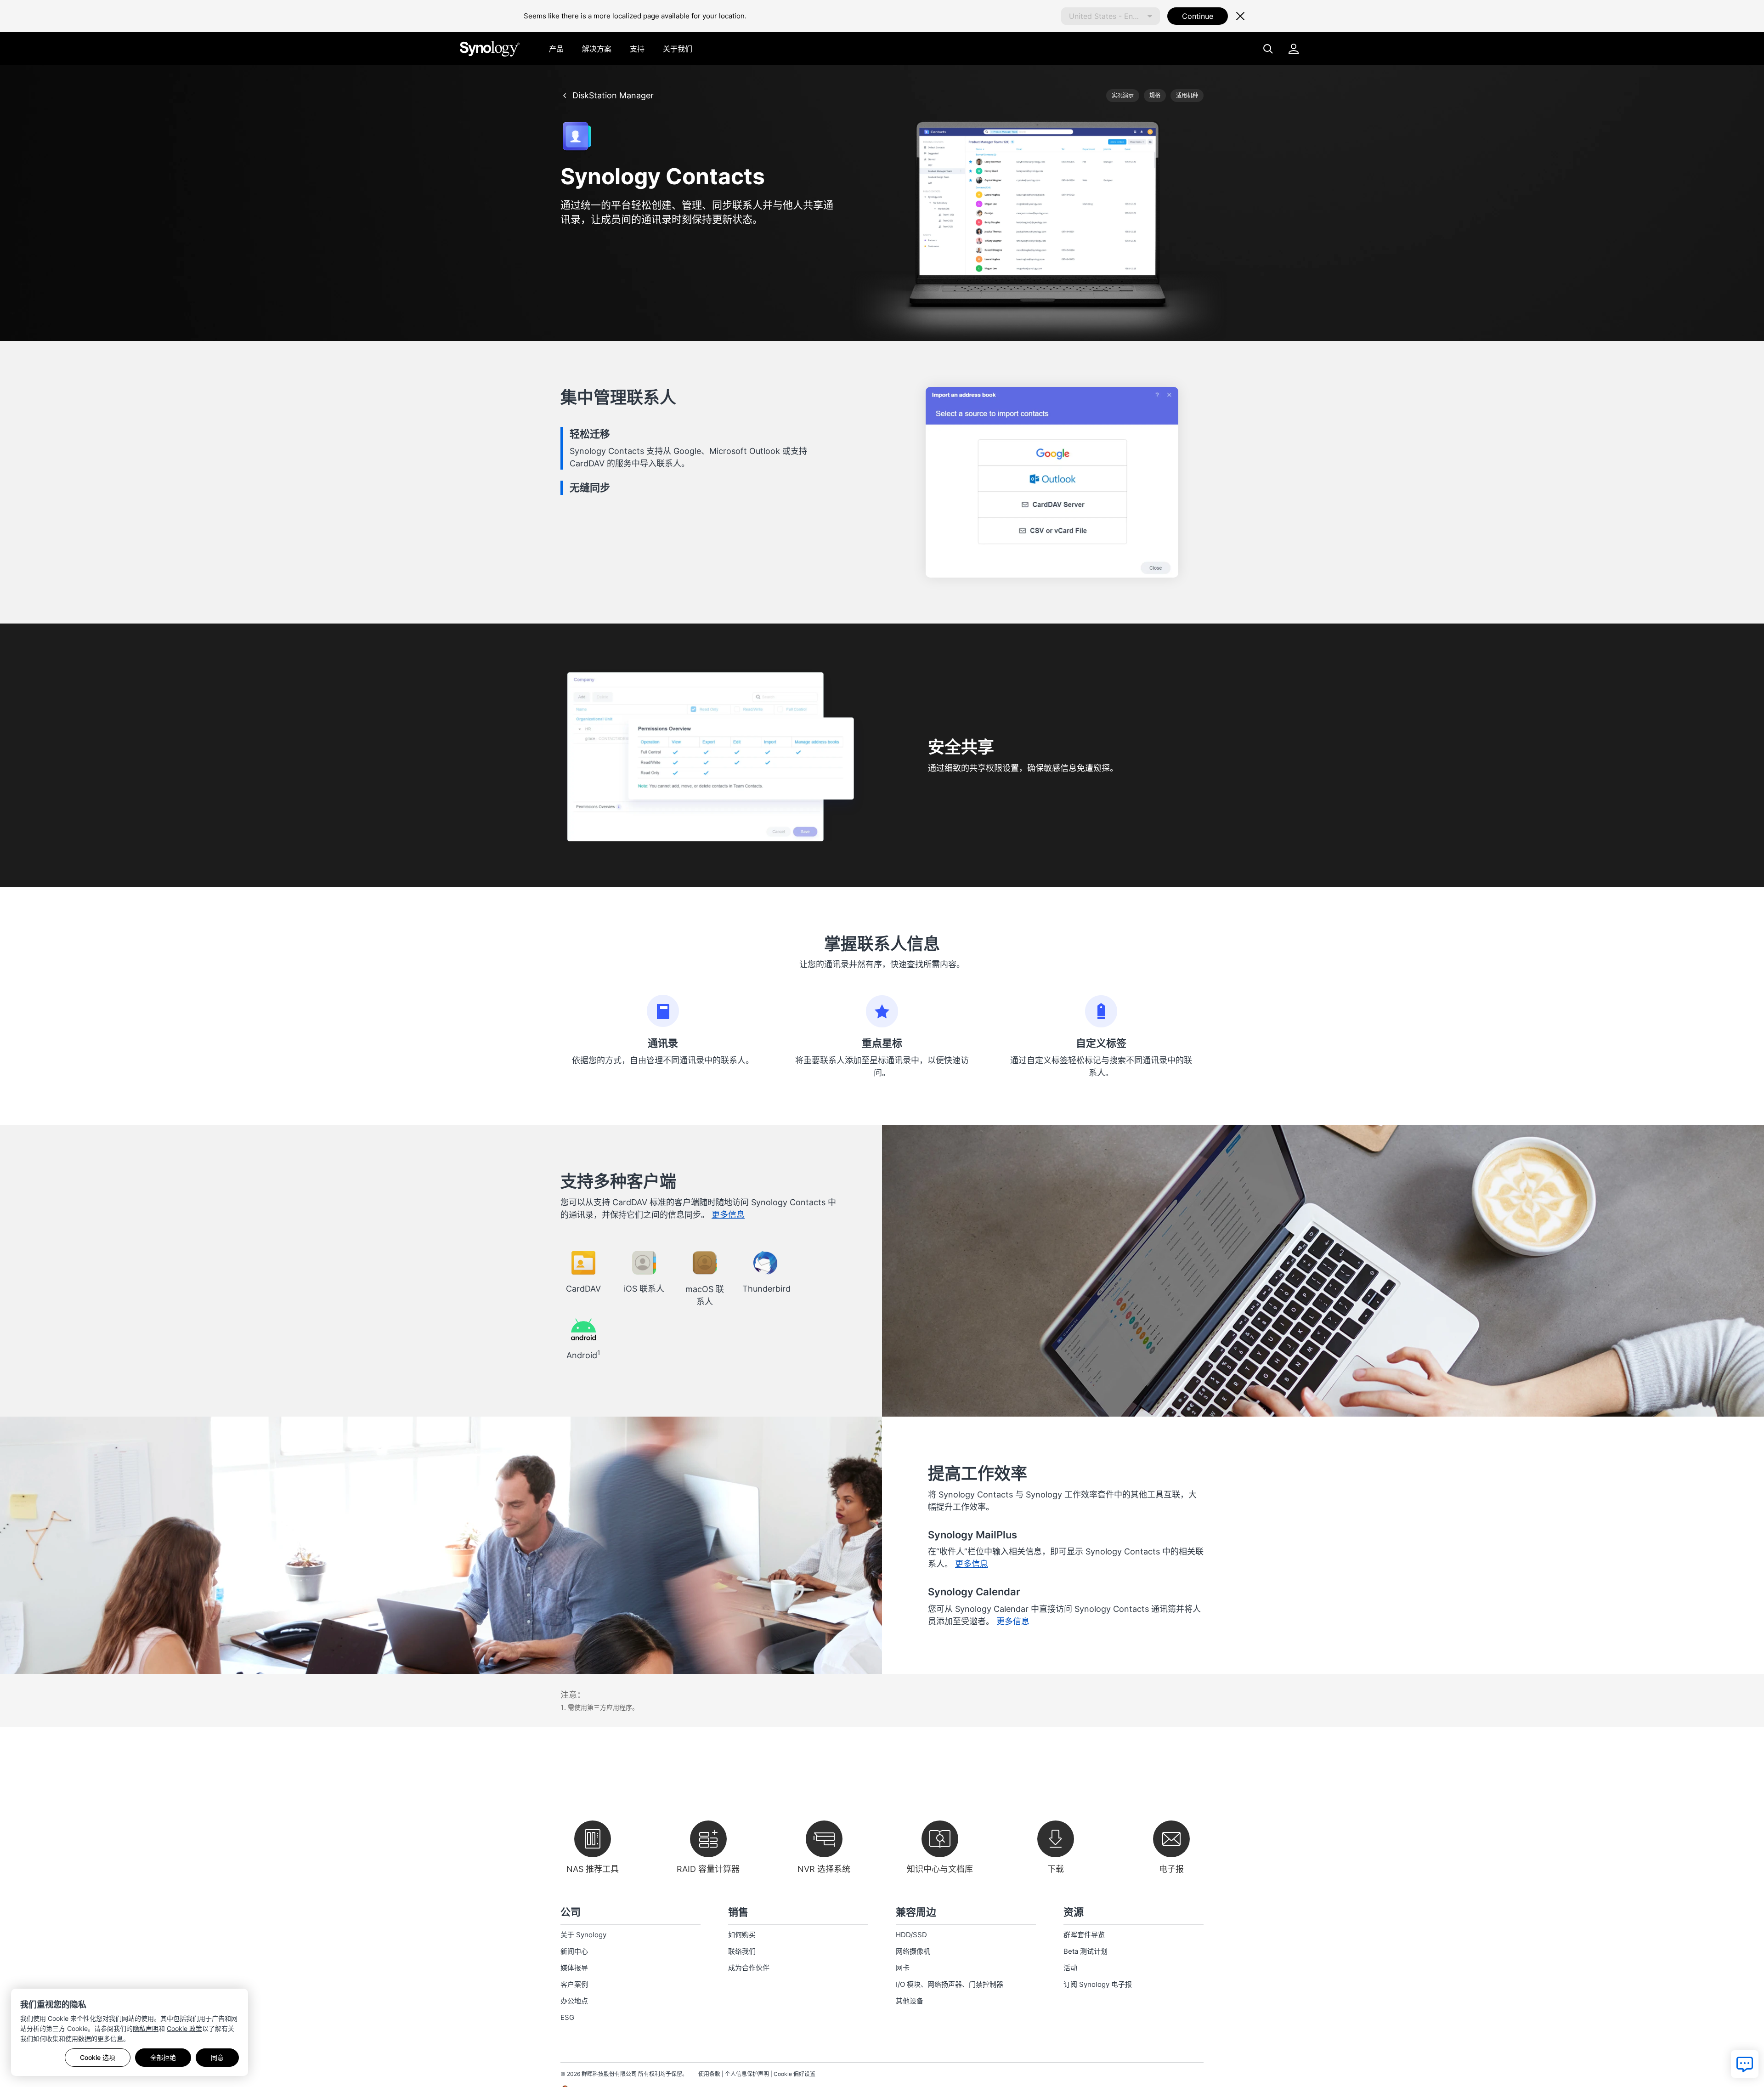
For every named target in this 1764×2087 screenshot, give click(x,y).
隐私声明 (146, 2028)
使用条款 (709, 2074)
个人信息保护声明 (747, 2074)
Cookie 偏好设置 (794, 2074)
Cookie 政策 (184, 2028)
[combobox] (1111, 16)
